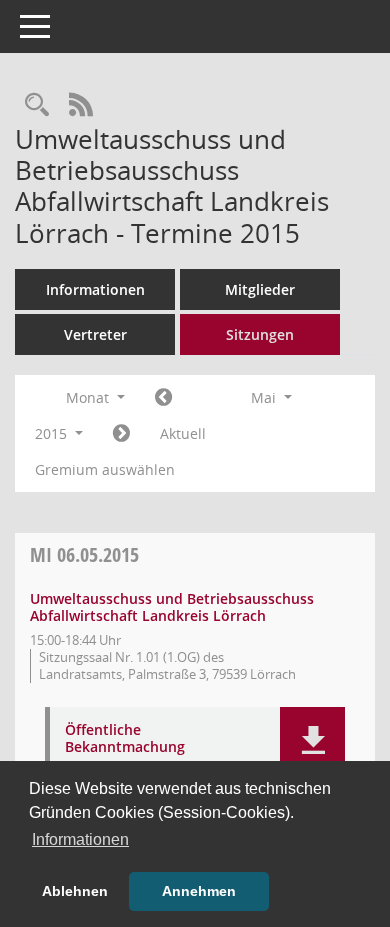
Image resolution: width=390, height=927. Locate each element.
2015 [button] (53, 433)
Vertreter (95, 334)
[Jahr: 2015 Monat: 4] (163, 398)
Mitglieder (260, 289)
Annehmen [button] (199, 891)
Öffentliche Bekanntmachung (125, 739)
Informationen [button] (80, 839)
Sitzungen (260, 334)
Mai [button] (265, 397)
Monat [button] (89, 397)
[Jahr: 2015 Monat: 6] (121, 434)
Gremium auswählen (105, 469)
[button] (312, 741)
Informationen (95, 289)
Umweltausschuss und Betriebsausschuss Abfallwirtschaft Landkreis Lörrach (172, 607)
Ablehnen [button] (75, 891)
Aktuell (183, 433)
